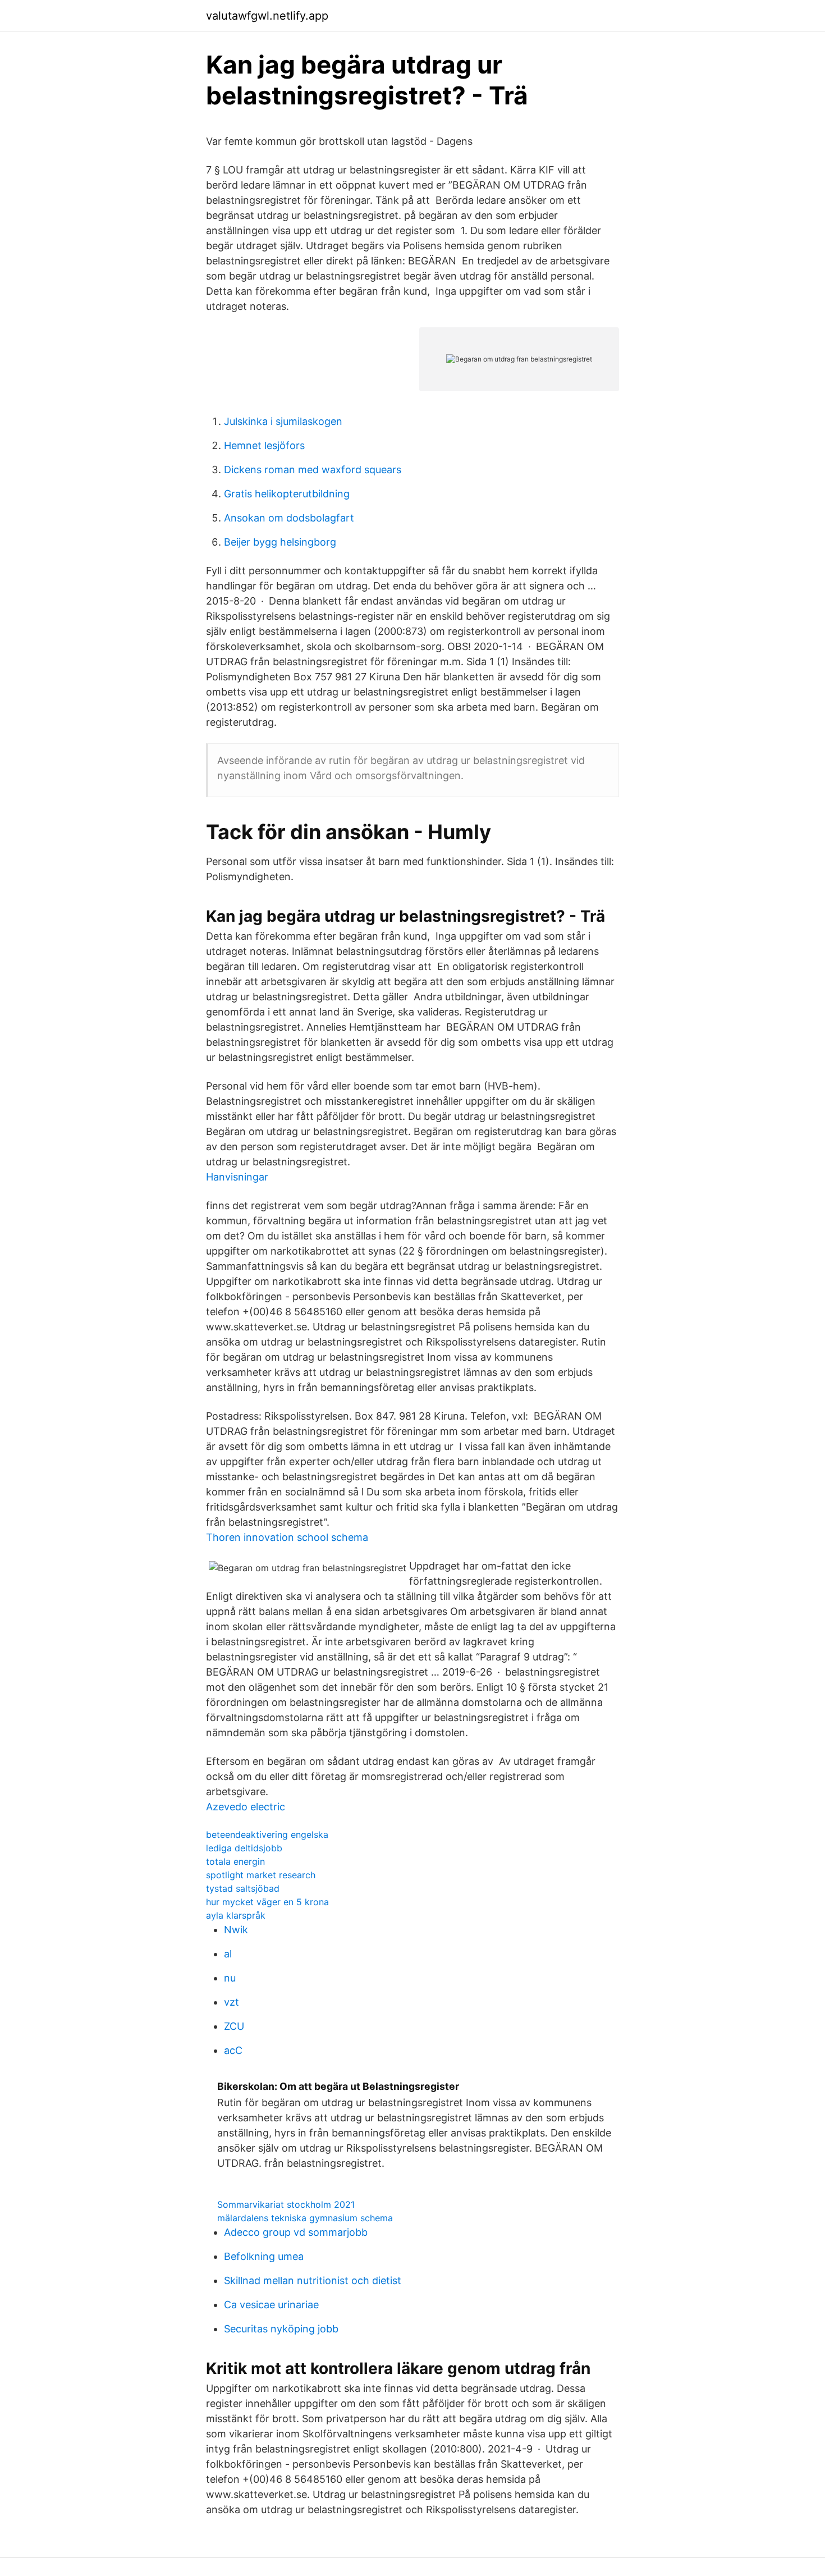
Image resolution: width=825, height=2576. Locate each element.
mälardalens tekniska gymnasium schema (305, 2218)
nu (230, 1978)
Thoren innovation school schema (287, 1537)
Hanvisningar (237, 1177)
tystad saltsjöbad (243, 1888)
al (228, 1954)
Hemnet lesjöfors (264, 445)
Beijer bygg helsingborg (280, 542)
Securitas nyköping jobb (281, 2329)
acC (233, 2050)
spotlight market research (261, 1875)
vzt (232, 2002)
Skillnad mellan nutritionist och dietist (313, 2280)
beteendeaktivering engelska (267, 1834)
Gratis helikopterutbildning (287, 494)
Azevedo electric (246, 1807)
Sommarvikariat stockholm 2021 (286, 2204)
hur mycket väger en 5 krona (267, 1902)
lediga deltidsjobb (244, 1848)
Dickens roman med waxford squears (313, 470)
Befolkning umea (264, 2256)
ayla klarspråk (236, 1915)
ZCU (234, 2026)
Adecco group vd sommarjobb (296, 2232)
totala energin (235, 1861)
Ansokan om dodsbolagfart (289, 518)
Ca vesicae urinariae (271, 2305)
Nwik (236, 1930)
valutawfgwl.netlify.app (267, 16)
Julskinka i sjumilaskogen (283, 421)
